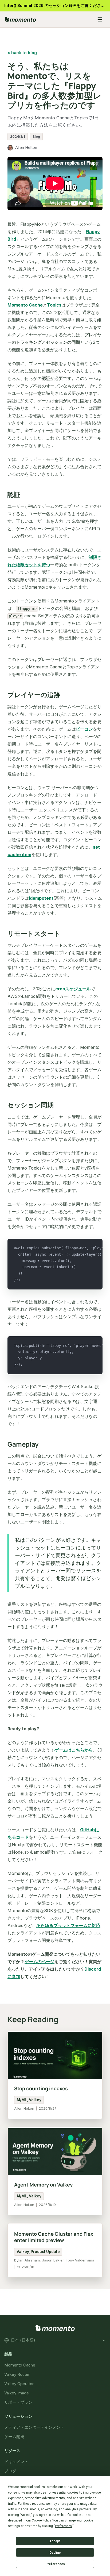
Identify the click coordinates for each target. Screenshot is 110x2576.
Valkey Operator (19, 2384)
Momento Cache (25, 305)
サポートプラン (18, 2402)
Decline (55, 2553)
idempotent (41, 898)
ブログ (10, 2471)
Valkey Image (17, 2393)
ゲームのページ (40, 1962)
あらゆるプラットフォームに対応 (68, 1925)
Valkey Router (17, 2374)
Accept (55, 2541)
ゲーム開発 (14, 2437)
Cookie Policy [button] (41, 2520)
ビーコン (84, 729)
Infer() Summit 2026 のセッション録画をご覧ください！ (56, 5)
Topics (54, 305)
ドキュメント (16, 2462)
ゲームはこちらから (74, 1750)
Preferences (55, 2564)
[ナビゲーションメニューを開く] (100, 19)
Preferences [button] (63, 2526)
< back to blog (22, 53)
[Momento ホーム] (47, 19)
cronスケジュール (73, 989)
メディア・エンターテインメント (34, 2427)
